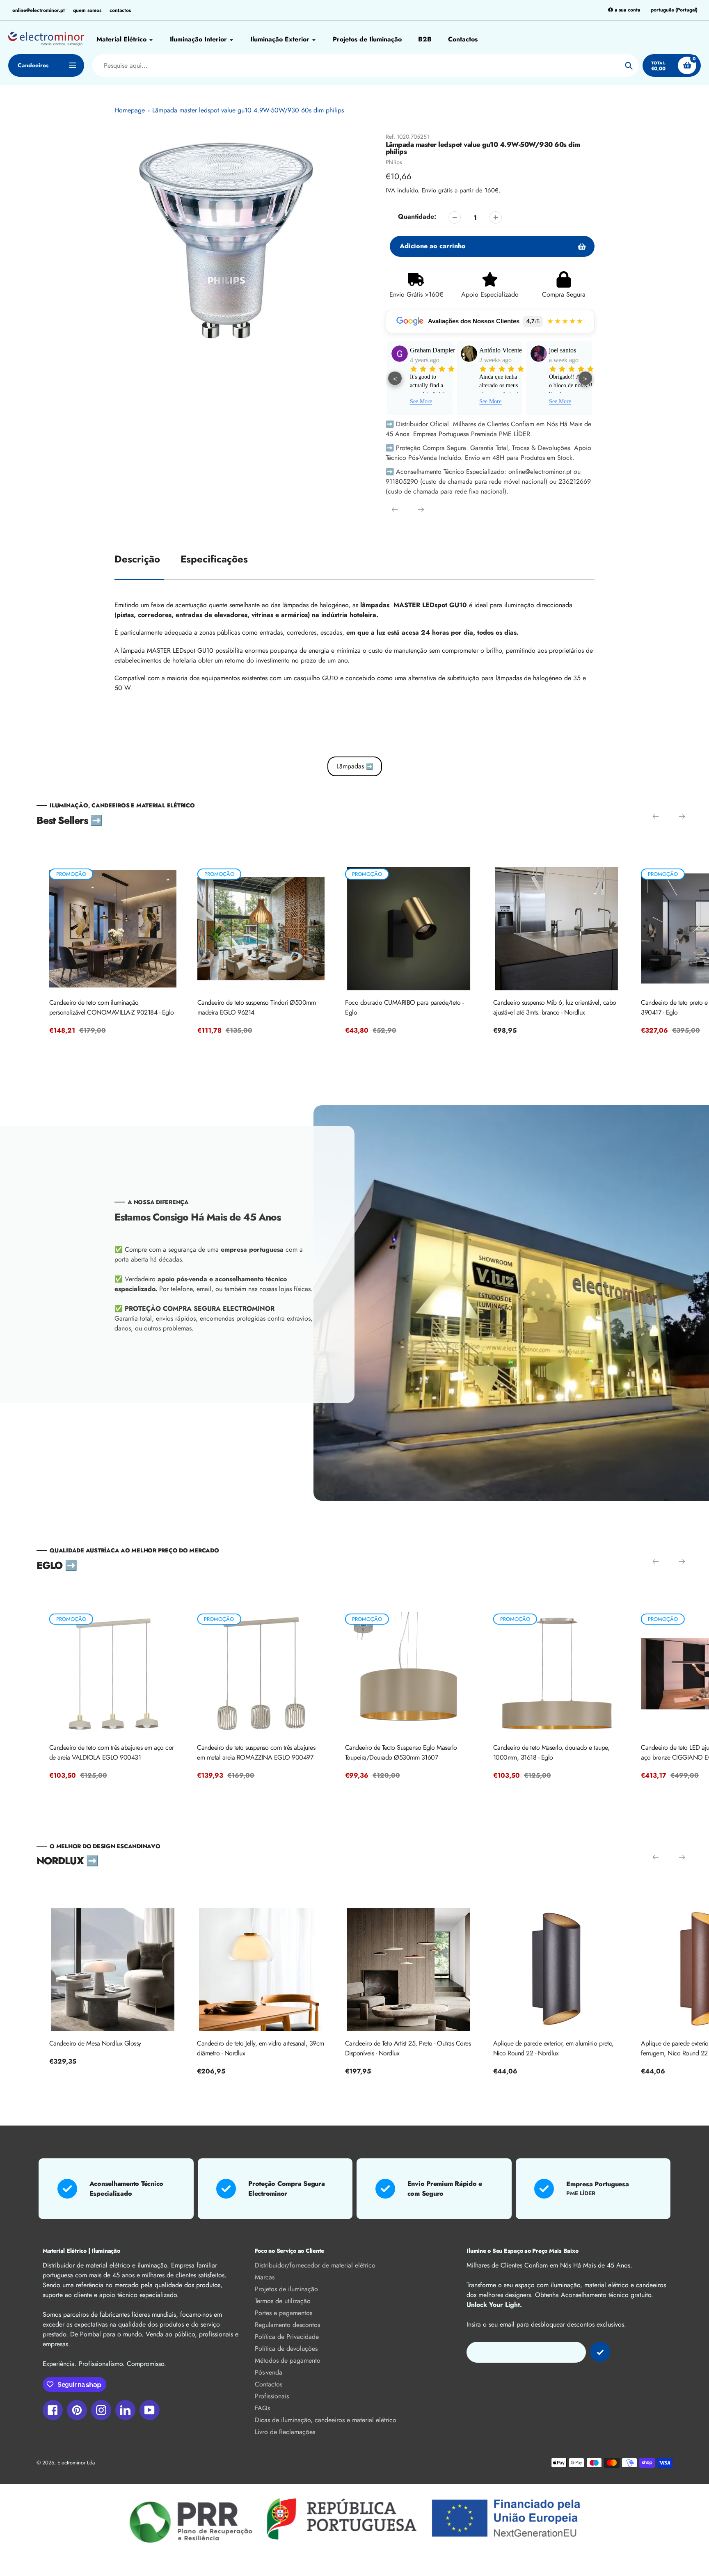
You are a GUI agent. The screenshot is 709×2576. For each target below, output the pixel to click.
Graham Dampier (392, 350)
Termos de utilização (283, 2301)
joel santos (522, 350)
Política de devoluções (286, 2349)
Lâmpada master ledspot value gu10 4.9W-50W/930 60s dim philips (248, 110)
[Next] (421, 510)
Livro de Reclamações (285, 2432)
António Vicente (461, 350)
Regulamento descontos (287, 2325)
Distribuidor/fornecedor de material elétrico (315, 2265)
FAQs (262, 2408)
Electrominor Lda (76, 2463)
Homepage (130, 110)
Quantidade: (417, 216)
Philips (394, 162)
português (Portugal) (674, 10)
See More (451, 401)
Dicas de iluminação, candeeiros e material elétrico (326, 2420)
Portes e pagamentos (284, 2313)
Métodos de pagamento (288, 2360)
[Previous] (395, 510)
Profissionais (272, 2396)
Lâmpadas (355, 766)
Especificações (214, 559)
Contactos (269, 2384)
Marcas (265, 2277)
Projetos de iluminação (286, 2289)
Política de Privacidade (287, 2337)
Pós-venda (269, 2372)
